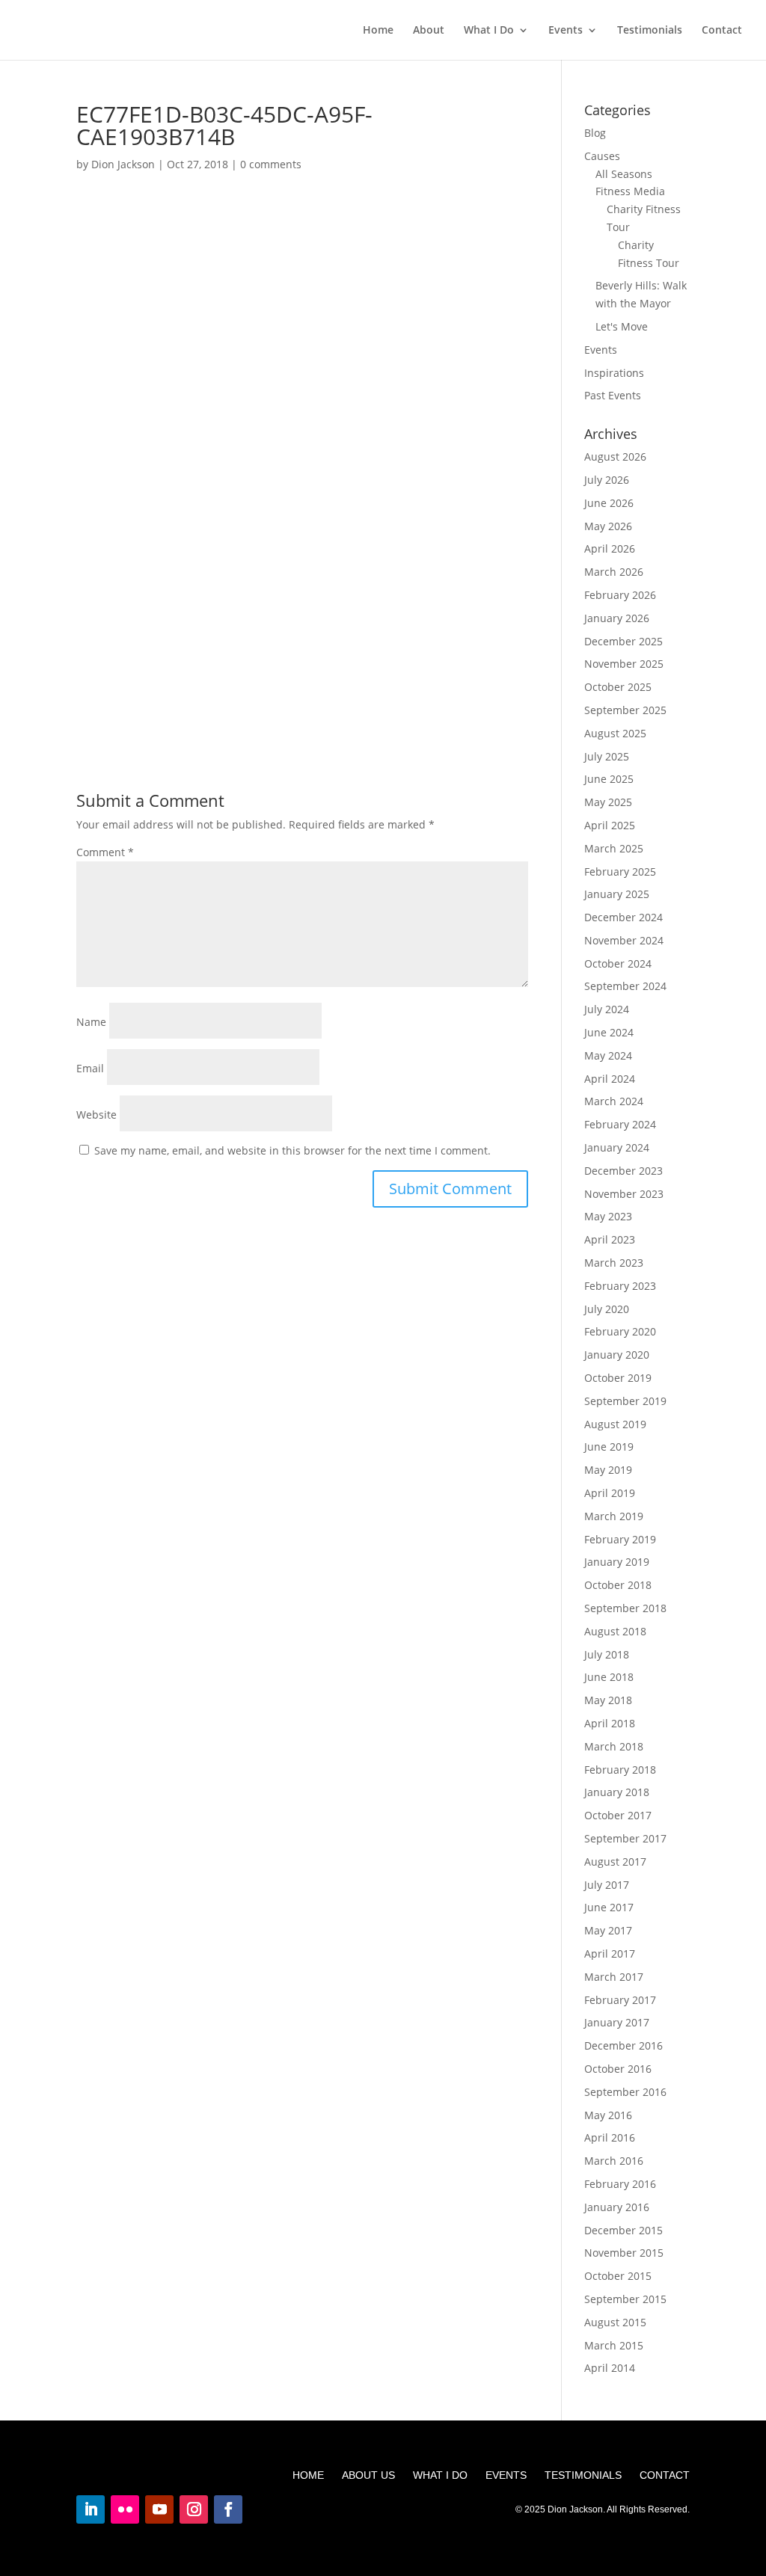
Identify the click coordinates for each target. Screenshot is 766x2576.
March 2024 (614, 1101)
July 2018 (607, 1654)
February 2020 (620, 1331)
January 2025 (617, 894)
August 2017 (615, 1862)
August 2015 (615, 2322)
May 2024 (608, 1055)
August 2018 (615, 1631)
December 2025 (623, 641)
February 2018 (620, 1770)
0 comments (271, 164)
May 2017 (608, 1930)
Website (96, 1115)
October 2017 (618, 1815)
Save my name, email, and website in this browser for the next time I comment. (292, 1150)
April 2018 (610, 1723)
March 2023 (614, 1263)
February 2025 (620, 872)
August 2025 (615, 733)
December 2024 (623, 917)
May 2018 (608, 1700)
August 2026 (615, 457)
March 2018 (614, 1746)
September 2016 (625, 2092)
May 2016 (608, 2115)
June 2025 (609, 779)
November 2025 (624, 664)
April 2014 (610, 2368)
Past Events (613, 395)
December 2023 (623, 1171)
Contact (722, 31)
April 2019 (610, 1493)
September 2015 (625, 2299)
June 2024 (609, 1032)
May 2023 (608, 1216)
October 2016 (618, 2069)
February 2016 (620, 2184)
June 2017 (609, 1907)
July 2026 (607, 480)
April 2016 (610, 2137)
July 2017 (607, 1885)
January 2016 (617, 2207)
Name (91, 1022)
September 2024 (625, 986)
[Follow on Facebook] (228, 2509)
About (429, 31)
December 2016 (623, 2045)
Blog (595, 133)
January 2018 (617, 1792)
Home (378, 31)
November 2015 (624, 2253)
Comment (105, 852)
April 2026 (610, 548)
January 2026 (617, 618)
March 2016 (614, 2161)
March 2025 (614, 848)
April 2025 (610, 825)
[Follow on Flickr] (125, 2509)
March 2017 (614, 1977)
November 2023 (624, 1194)
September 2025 (625, 710)
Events (566, 31)
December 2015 (623, 2230)
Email (90, 1068)
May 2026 (608, 526)
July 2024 (607, 1009)
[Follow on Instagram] (194, 2509)
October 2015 (618, 2276)
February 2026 (620, 595)
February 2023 (620, 1286)
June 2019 (609, 1447)
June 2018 (609, 1677)
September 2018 (625, 1608)
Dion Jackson (123, 164)
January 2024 (617, 1147)
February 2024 (620, 1124)
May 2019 (608, 1470)
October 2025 (618, 687)
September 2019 (625, 1401)
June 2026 (609, 503)
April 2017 (610, 1953)
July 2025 (607, 756)
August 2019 (615, 1424)
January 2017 (617, 2022)
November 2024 (624, 940)
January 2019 (617, 1562)
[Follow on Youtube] (159, 2509)
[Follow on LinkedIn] (91, 2509)
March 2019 (614, 1516)
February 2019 (620, 1539)
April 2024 (610, 1079)
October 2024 (618, 963)
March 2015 (614, 2345)
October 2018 (618, 1585)
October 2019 (618, 1378)
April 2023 (610, 1239)
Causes (602, 156)
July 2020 (607, 1309)
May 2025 (608, 802)
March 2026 (614, 572)
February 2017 (620, 2000)
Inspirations (614, 373)
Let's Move (622, 326)
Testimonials (650, 31)
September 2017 (625, 1838)
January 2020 (617, 1355)
